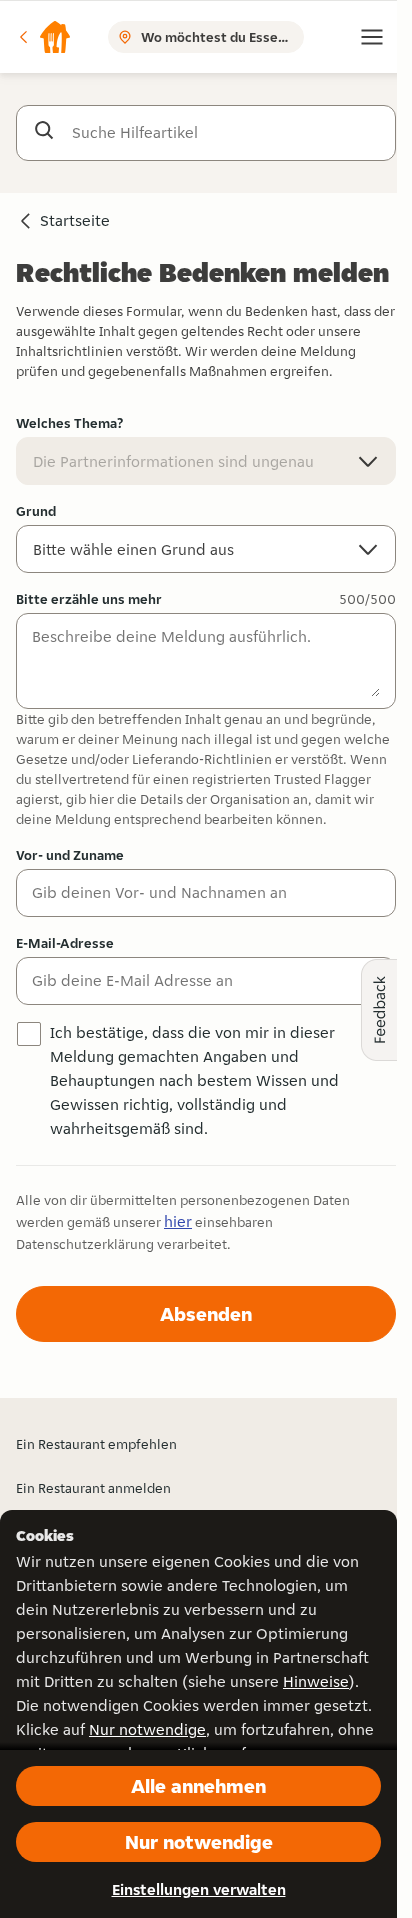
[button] (44, 37)
